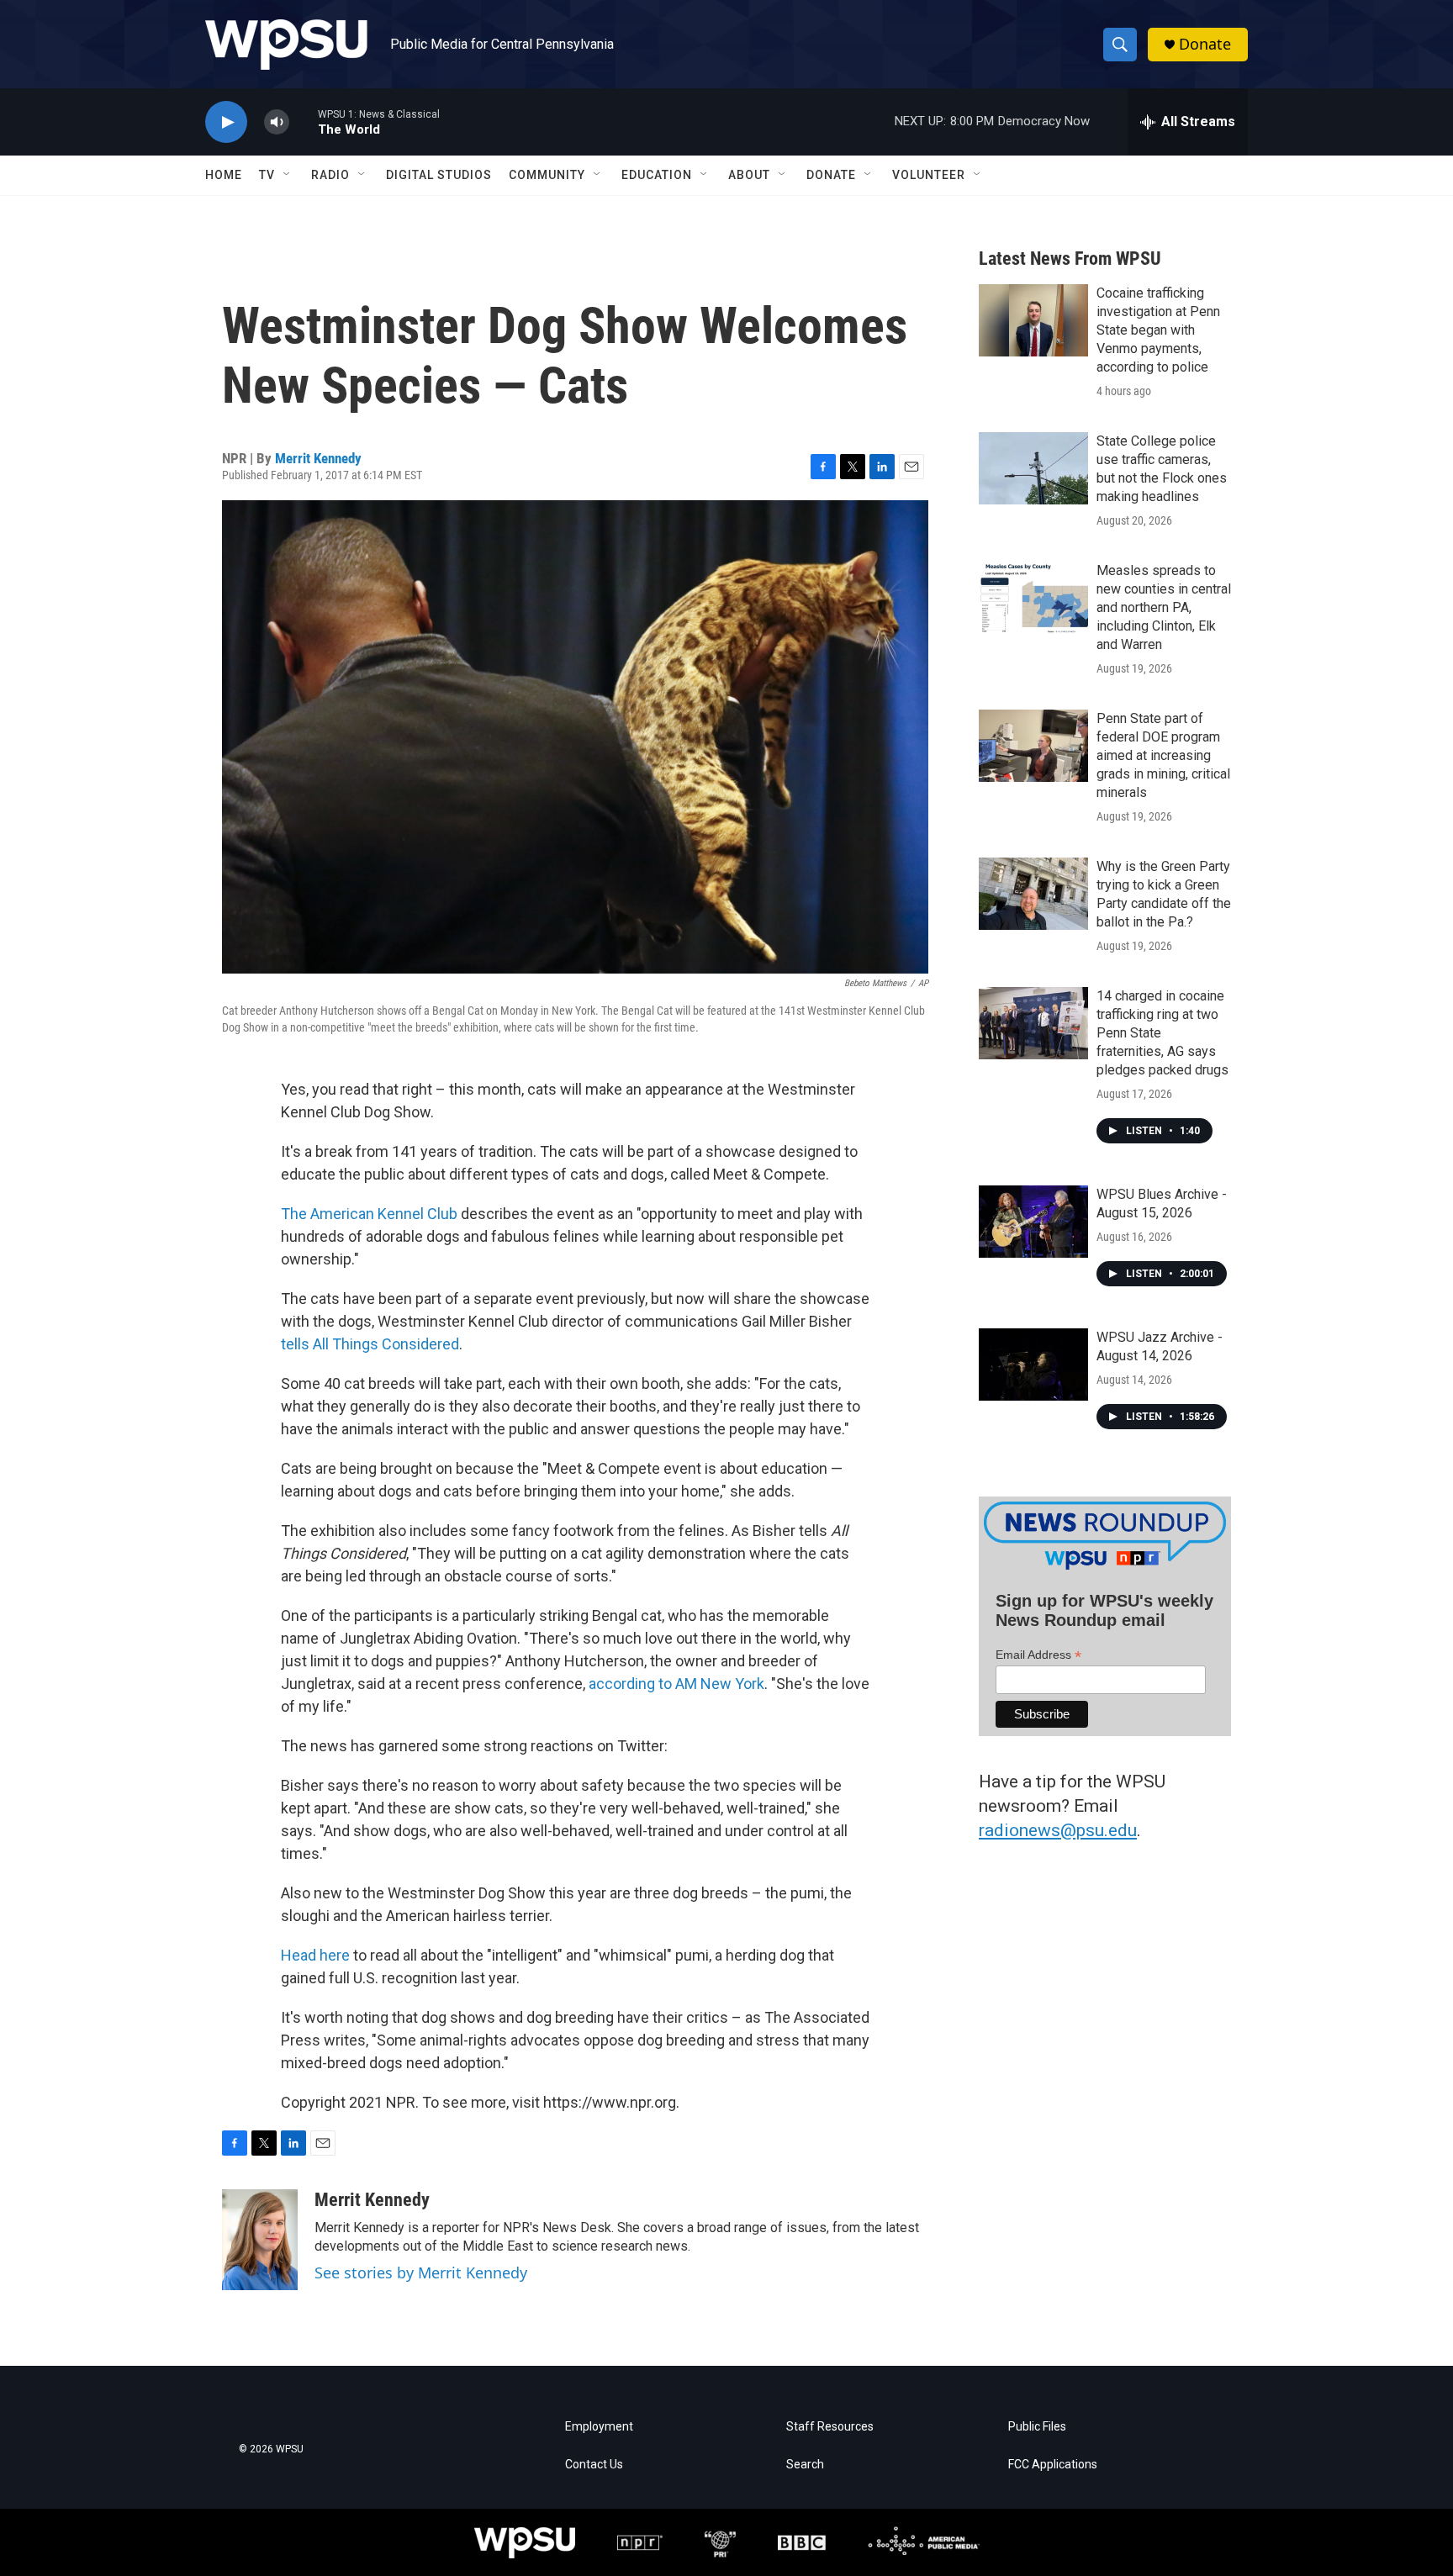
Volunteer (929, 175)
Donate (1205, 44)
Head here (315, 1955)
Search (805, 2465)
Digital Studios (439, 175)
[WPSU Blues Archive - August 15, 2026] (1033, 1222)
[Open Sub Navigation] (288, 175)
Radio (330, 175)
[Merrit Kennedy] (260, 2240)
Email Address (1038, 1655)
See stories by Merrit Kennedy (421, 2272)
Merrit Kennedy (318, 458)
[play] (226, 122)
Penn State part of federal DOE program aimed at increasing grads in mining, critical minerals (1163, 755)
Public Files (1037, 2427)
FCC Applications (1053, 2465)
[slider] (304, 121)
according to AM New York (676, 1684)
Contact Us (594, 2465)
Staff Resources (830, 2427)
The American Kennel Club (369, 1214)
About (749, 175)
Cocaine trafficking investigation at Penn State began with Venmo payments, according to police (1158, 330)
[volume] (277, 122)
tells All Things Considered (370, 1344)
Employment (599, 2427)
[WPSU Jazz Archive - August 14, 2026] (1033, 1365)
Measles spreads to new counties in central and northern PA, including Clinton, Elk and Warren (1164, 607)
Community (547, 175)
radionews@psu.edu (1058, 1830)
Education (657, 175)
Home (224, 175)
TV (267, 175)
